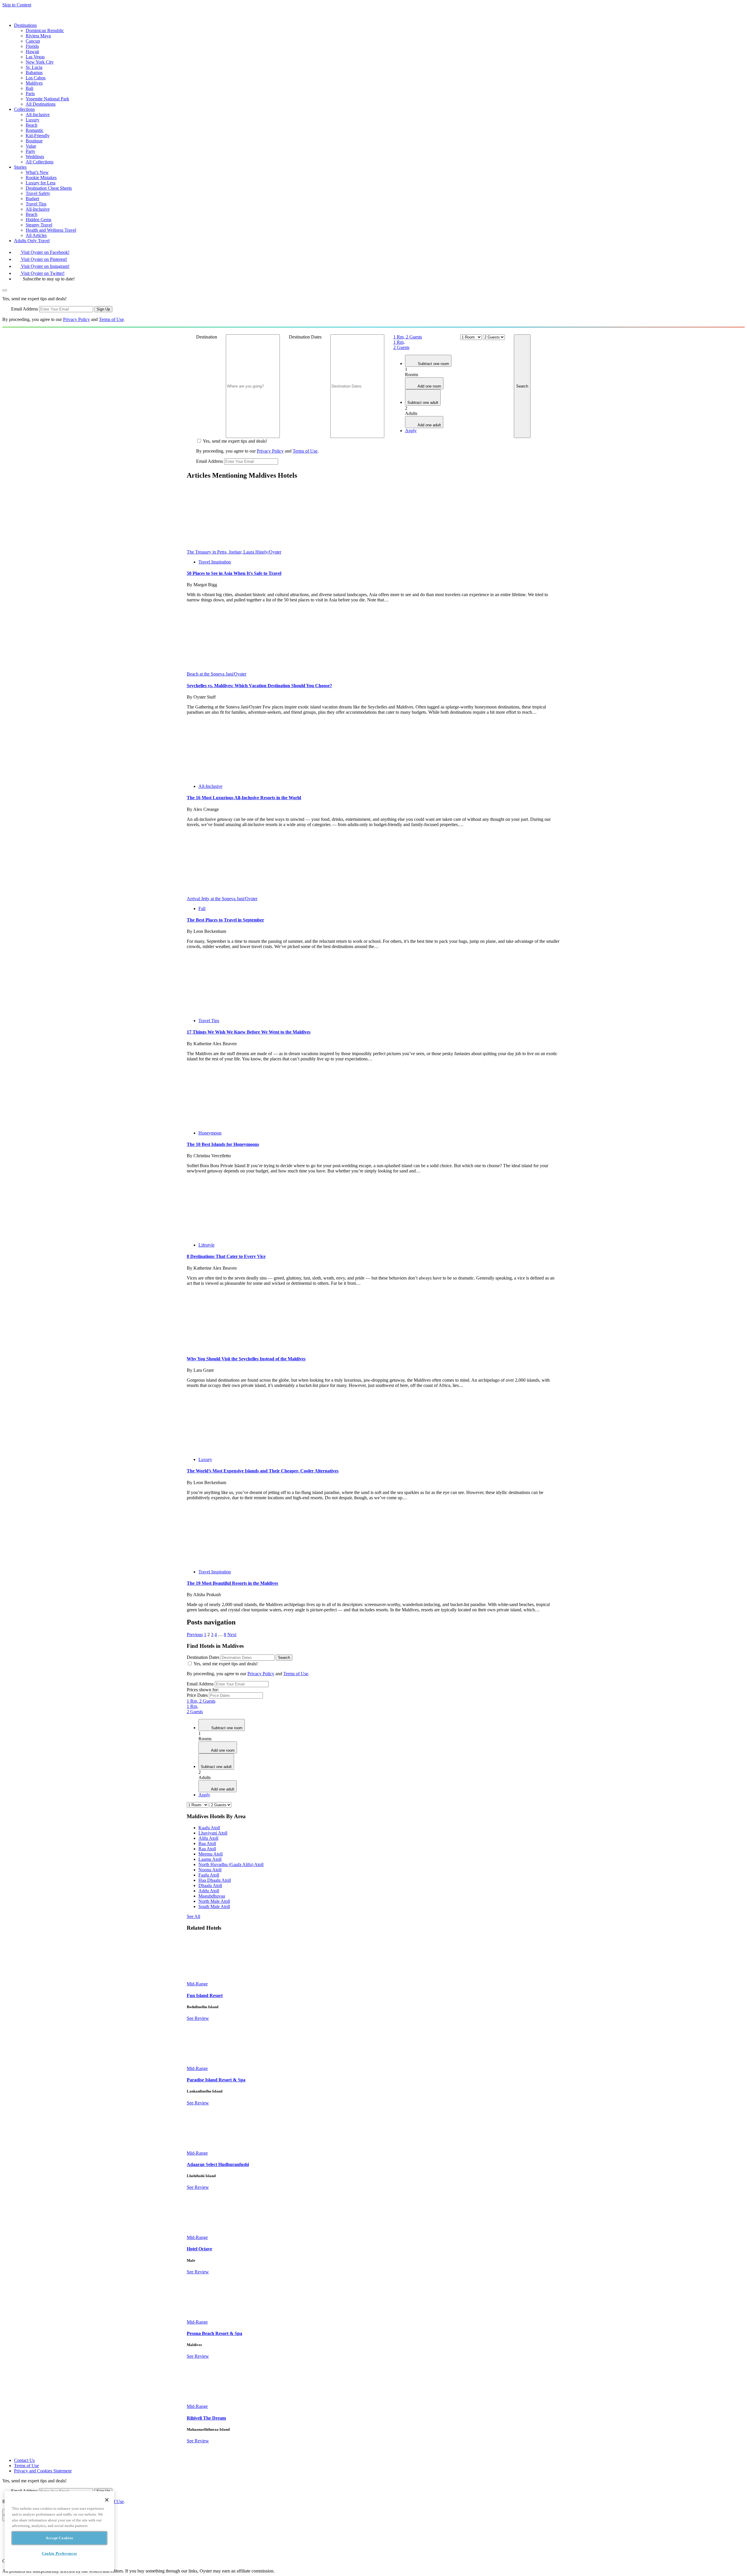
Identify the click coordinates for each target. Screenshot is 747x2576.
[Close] (107, 2500)
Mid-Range (197, 1984)
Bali (29, 88)
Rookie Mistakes (41, 178)
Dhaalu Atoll (210, 1885)
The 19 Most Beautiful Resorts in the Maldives (232, 1583)
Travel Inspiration (215, 562)
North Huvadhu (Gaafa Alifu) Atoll (231, 1864)
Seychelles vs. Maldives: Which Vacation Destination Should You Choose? (259, 686)
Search (522, 386)
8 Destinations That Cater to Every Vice (226, 1256)
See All (193, 1916)
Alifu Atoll (208, 1838)
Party (30, 151)
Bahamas (34, 73)
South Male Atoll (214, 1906)
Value (31, 146)
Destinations (25, 25)
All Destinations (41, 104)
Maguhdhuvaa (212, 1896)
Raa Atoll (207, 1849)
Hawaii (32, 52)
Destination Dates (305, 337)
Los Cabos (36, 78)
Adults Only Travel (32, 241)
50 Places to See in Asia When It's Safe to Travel (234, 573)
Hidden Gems (39, 220)
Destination (207, 337)
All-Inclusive (38, 115)
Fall (202, 909)
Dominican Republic (45, 30)
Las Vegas (35, 57)
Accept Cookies (59, 2538)
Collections (24, 109)
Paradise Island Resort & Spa (216, 2080)
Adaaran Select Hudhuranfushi (218, 2164)
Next (232, 1635)
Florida (32, 46)
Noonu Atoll (210, 1870)
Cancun (33, 41)
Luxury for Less (41, 183)
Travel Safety (38, 193)
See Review (198, 2018)
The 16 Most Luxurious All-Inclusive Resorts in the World (244, 798)
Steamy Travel (39, 225)
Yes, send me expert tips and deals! (235, 441)
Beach (32, 125)
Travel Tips (36, 204)
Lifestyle (206, 1245)
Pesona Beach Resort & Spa (214, 2333)
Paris (30, 94)
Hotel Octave (199, 2249)
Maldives (34, 83)
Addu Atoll (209, 1891)
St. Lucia (34, 67)
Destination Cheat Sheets (49, 188)
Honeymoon (210, 1133)
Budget (32, 199)
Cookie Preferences (59, 2553)
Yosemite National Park (47, 99)
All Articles (36, 235)
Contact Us (24, 2460)
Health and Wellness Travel (51, 230)
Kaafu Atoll (209, 1828)
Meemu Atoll (211, 1854)
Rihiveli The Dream (206, 2418)
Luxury (33, 120)
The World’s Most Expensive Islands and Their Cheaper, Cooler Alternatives (263, 1471)
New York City (40, 62)
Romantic (35, 130)
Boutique (34, 141)
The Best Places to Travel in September (225, 920)
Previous (195, 1635)
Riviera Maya (38, 36)
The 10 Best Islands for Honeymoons (223, 1144)
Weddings (35, 157)
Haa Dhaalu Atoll (215, 1880)
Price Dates (197, 1695)
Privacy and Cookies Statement (43, 2471)
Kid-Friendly (38, 136)
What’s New (37, 172)
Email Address (25, 309)
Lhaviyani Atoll (213, 1833)
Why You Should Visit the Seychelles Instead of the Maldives (246, 1359)
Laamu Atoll (210, 1859)
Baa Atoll (207, 1843)
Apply (411, 431)
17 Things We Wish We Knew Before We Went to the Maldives (249, 1032)
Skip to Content (17, 5)
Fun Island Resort (205, 1995)
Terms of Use (111, 319)
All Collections (40, 162)
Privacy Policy (76, 319)
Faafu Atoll (209, 1875)
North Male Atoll (214, 1901)
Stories (20, 167)
